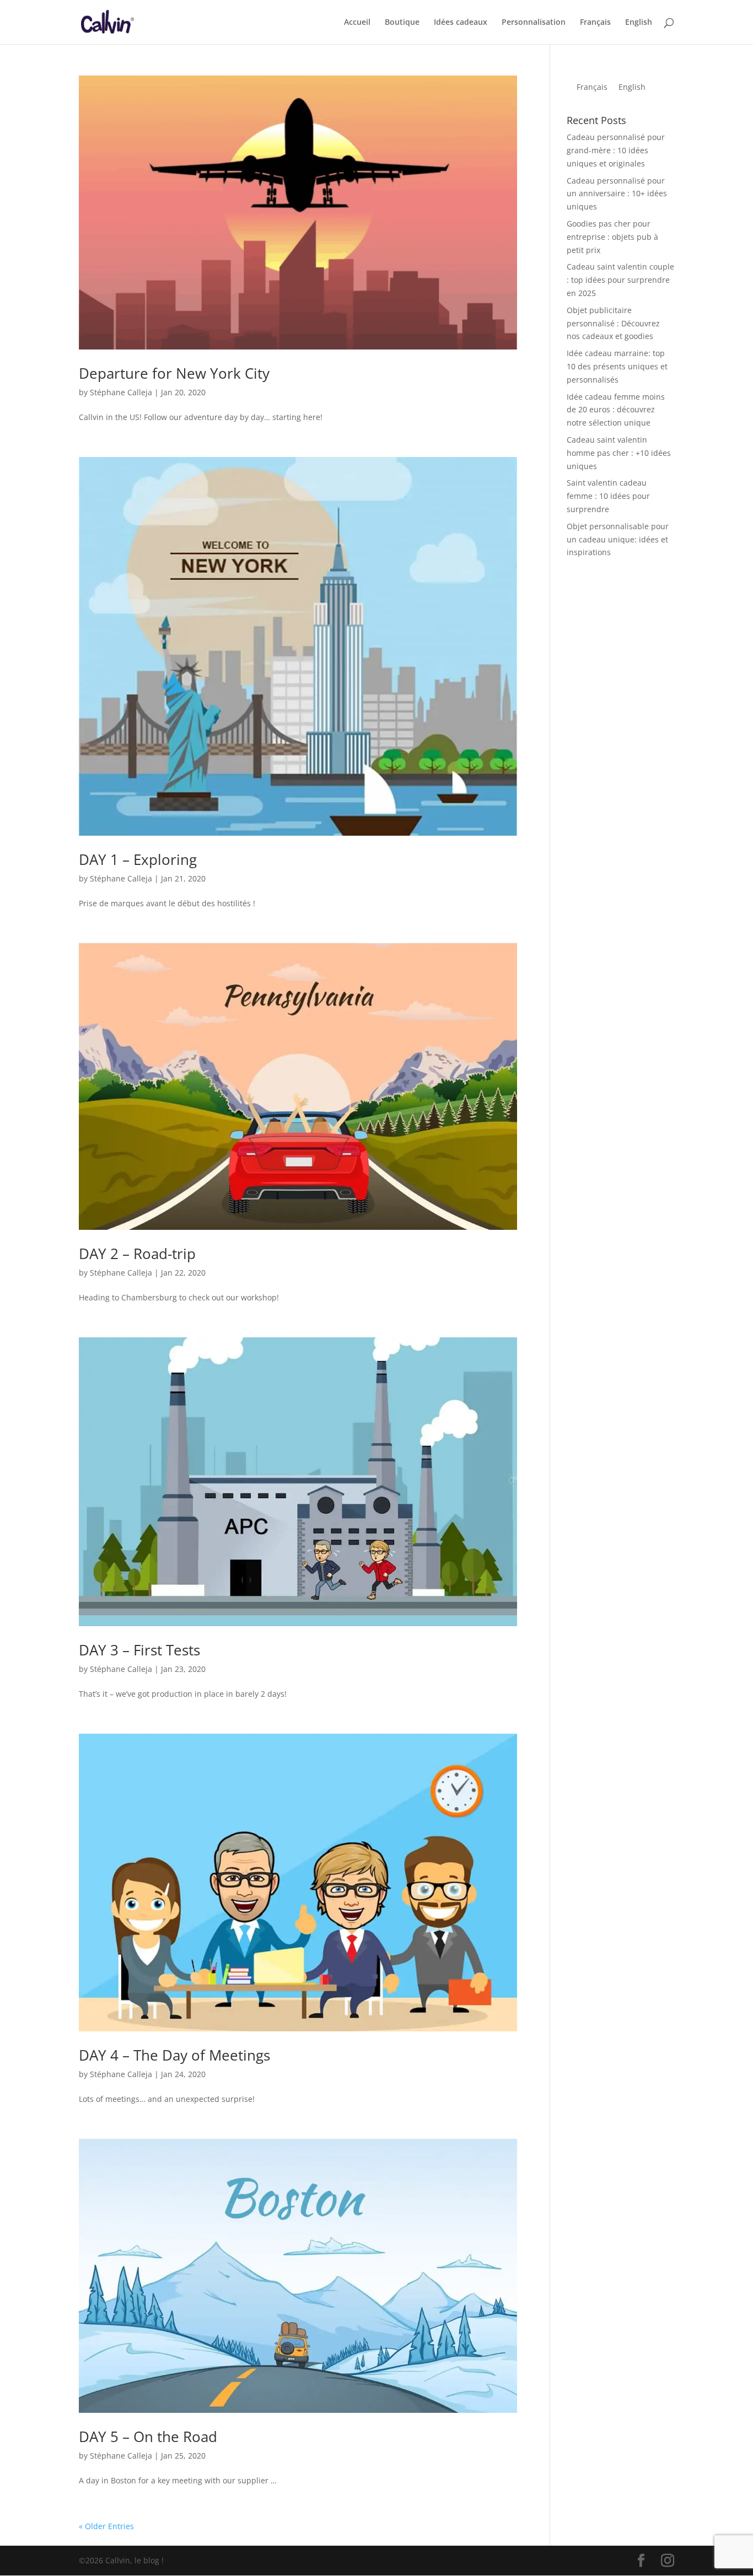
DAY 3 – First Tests (139, 1650)
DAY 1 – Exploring (138, 859)
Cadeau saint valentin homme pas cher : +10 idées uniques (619, 453)
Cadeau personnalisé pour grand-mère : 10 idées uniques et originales (616, 150)
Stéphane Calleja (121, 392)
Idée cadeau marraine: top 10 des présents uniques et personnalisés (617, 366)
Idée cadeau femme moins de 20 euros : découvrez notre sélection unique (616, 410)
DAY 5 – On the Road (148, 2437)
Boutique (402, 23)
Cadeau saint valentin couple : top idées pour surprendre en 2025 (620, 280)
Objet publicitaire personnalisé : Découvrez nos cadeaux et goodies (613, 323)
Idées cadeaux (461, 23)
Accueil (357, 23)
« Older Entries (106, 2526)
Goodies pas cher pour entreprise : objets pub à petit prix (612, 237)
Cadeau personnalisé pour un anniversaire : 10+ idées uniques (617, 194)
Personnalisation (534, 23)
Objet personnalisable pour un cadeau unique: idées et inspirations (618, 539)
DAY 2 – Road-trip (137, 1254)
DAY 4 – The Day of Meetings (174, 2055)
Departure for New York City (174, 373)
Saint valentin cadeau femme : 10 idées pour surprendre (608, 496)
